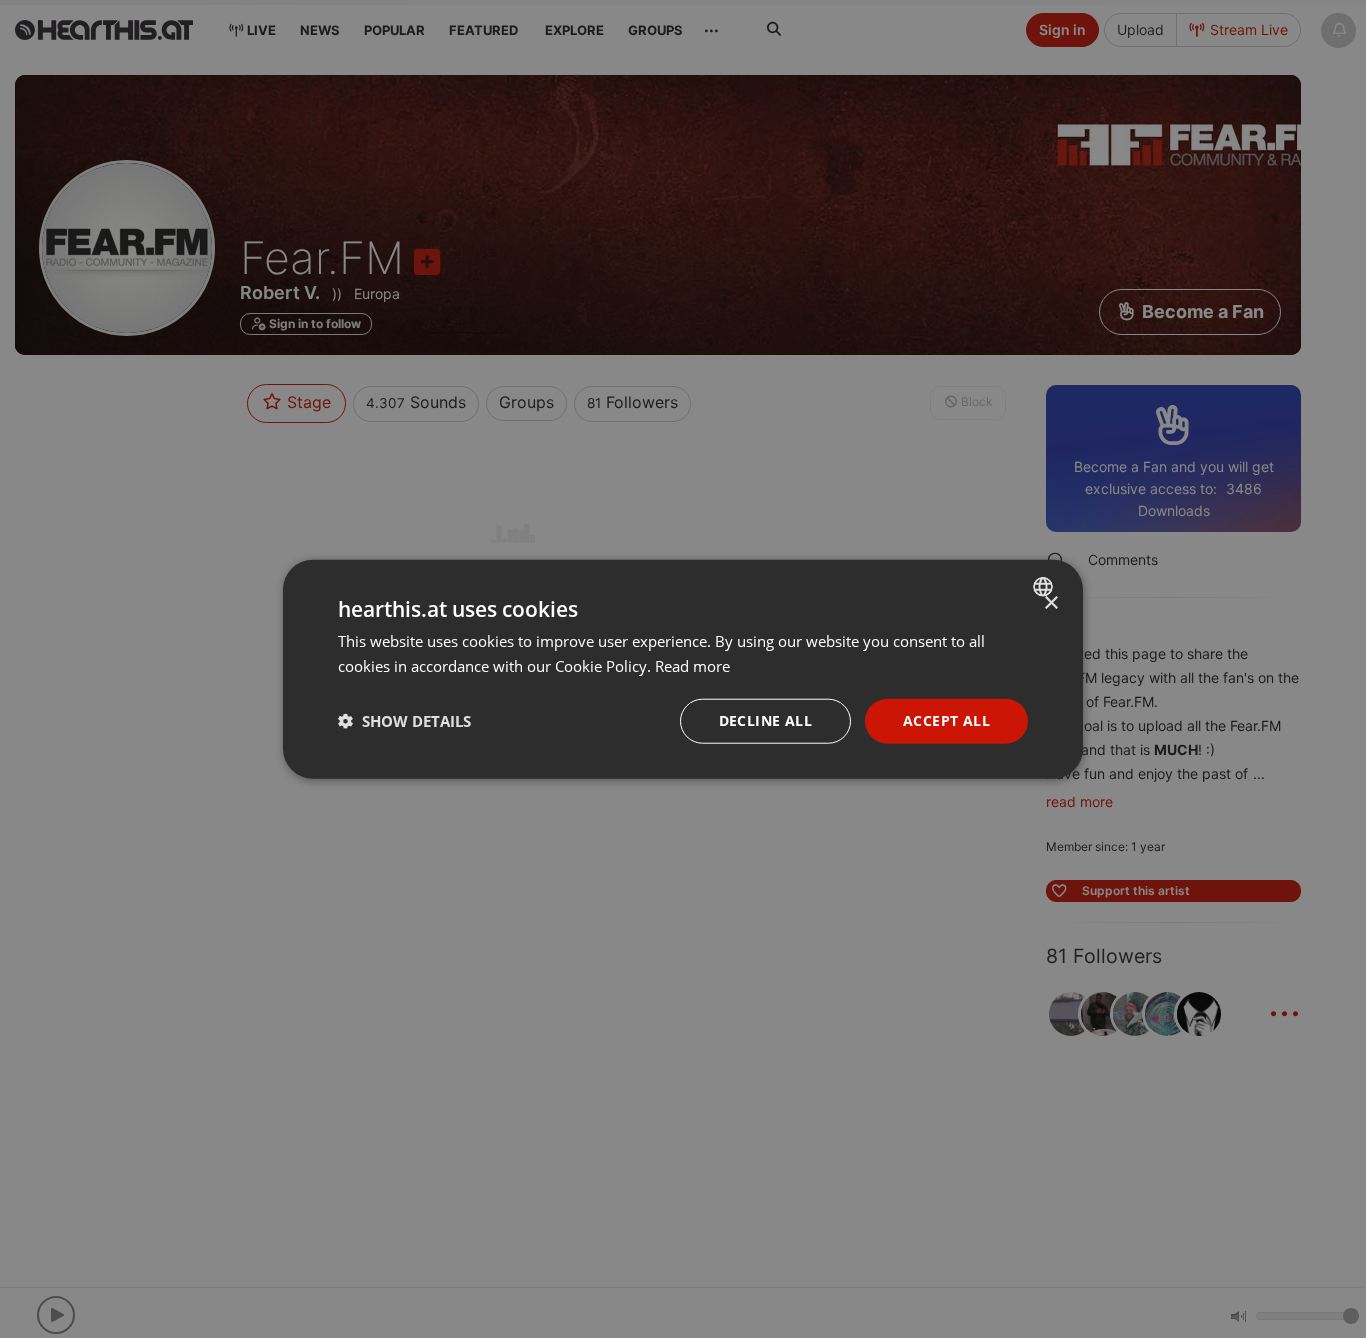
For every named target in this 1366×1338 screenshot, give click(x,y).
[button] (404, 721)
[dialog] (683, 669)
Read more (692, 666)
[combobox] (1045, 587)
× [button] (1050, 603)
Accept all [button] (946, 720)
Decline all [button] (765, 720)
